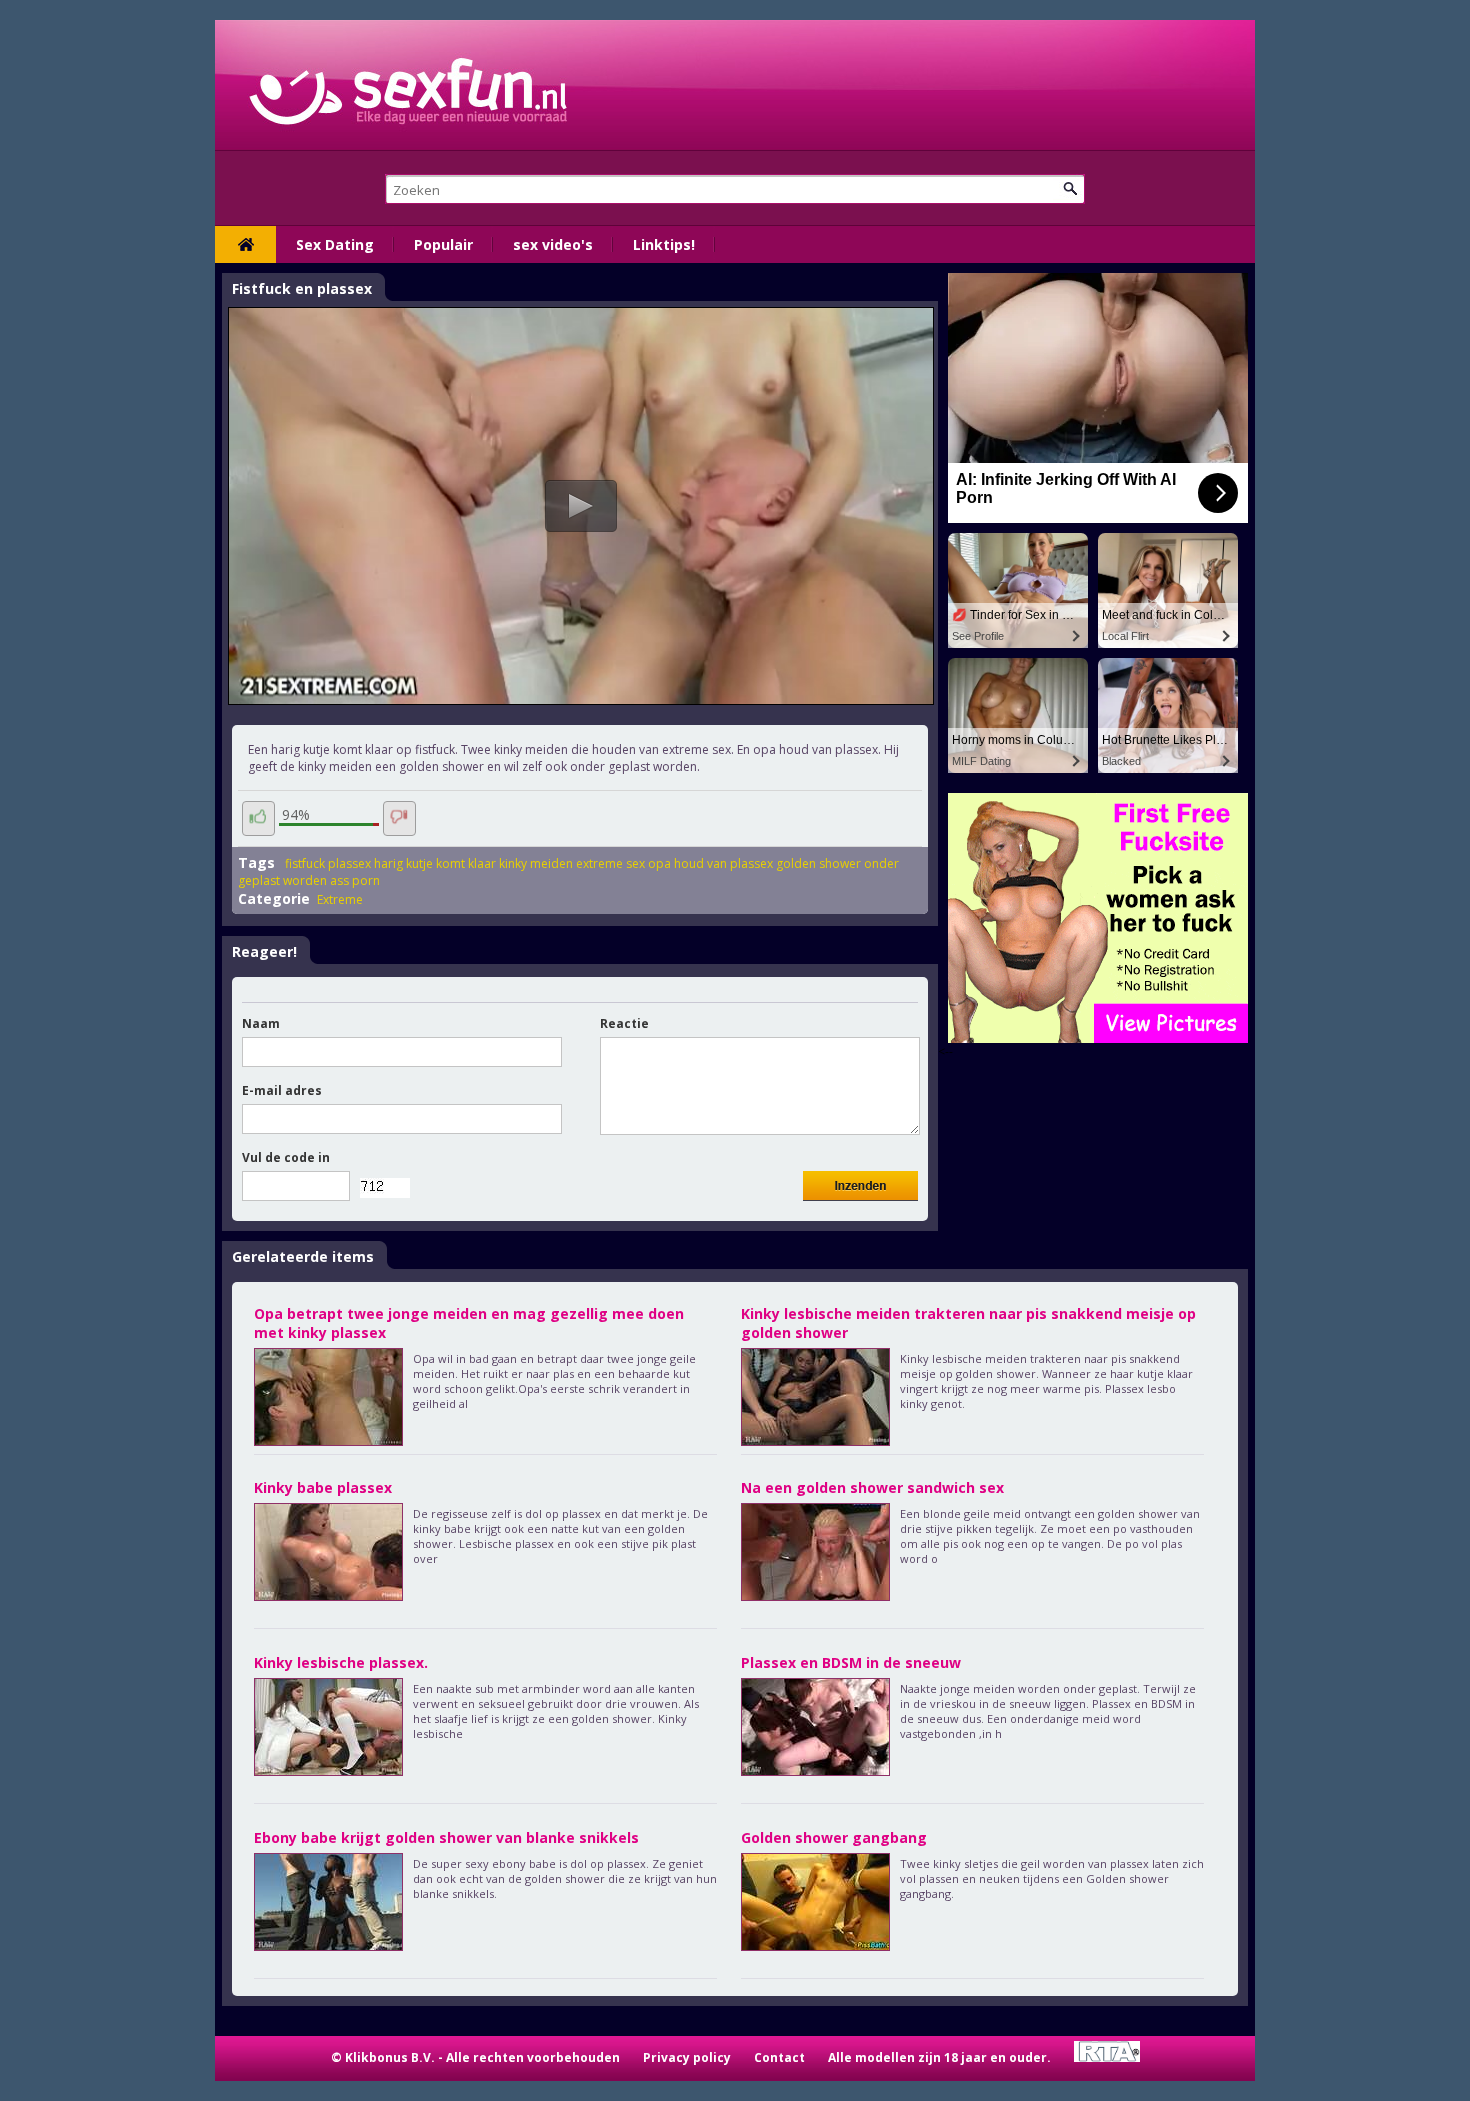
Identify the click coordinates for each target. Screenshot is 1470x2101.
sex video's (553, 244)
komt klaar (466, 863)
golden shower (818, 863)
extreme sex (610, 863)
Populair (443, 244)
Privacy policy (687, 2057)
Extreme (340, 899)
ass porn (355, 880)
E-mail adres (282, 1090)
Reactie (624, 1023)
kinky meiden (536, 863)
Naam (261, 1023)
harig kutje (403, 863)
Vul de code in (286, 1157)
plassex (349, 863)
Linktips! (664, 244)
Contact (779, 2057)
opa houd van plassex (710, 863)
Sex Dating (335, 244)
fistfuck (305, 863)
